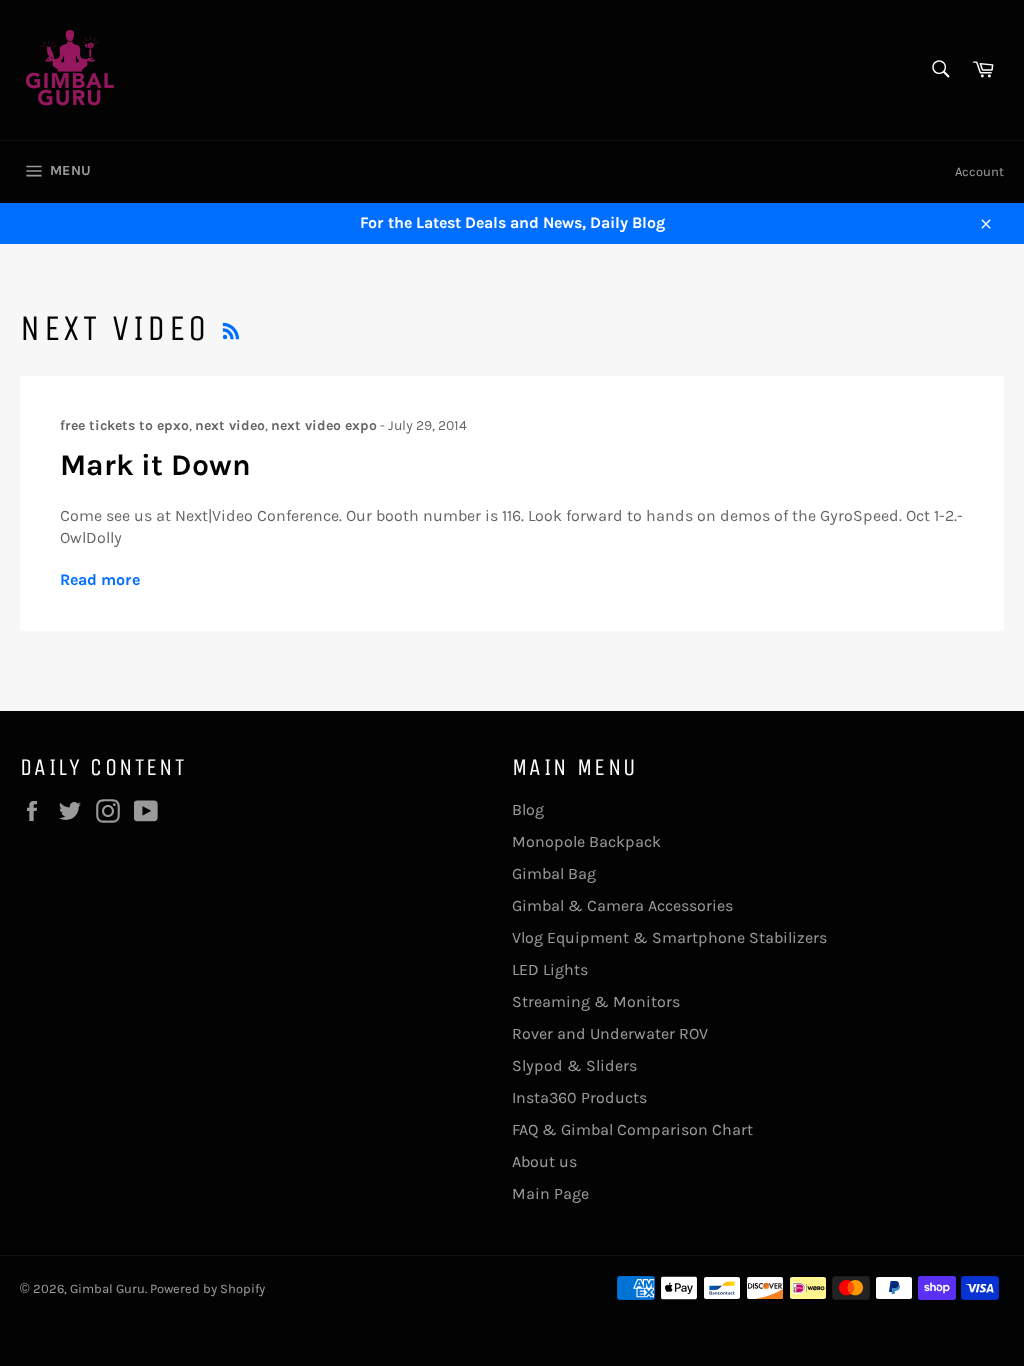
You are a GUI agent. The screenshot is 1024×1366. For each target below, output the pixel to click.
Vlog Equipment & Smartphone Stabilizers (669, 937)
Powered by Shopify (207, 1288)
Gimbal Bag (554, 873)
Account (979, 171)
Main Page (550, 1193)
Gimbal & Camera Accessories (622, 905)
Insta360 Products (579, 1097)
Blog (528, 809)
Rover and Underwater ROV (610, 1033)
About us (544, 1161)
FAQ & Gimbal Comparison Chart (632, 1129)
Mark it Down (155, 465)
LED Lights (550, 969)
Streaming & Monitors (596, 1001)
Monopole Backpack (586, 841)
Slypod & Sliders (574, 1065)
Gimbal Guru (107, 1288)
